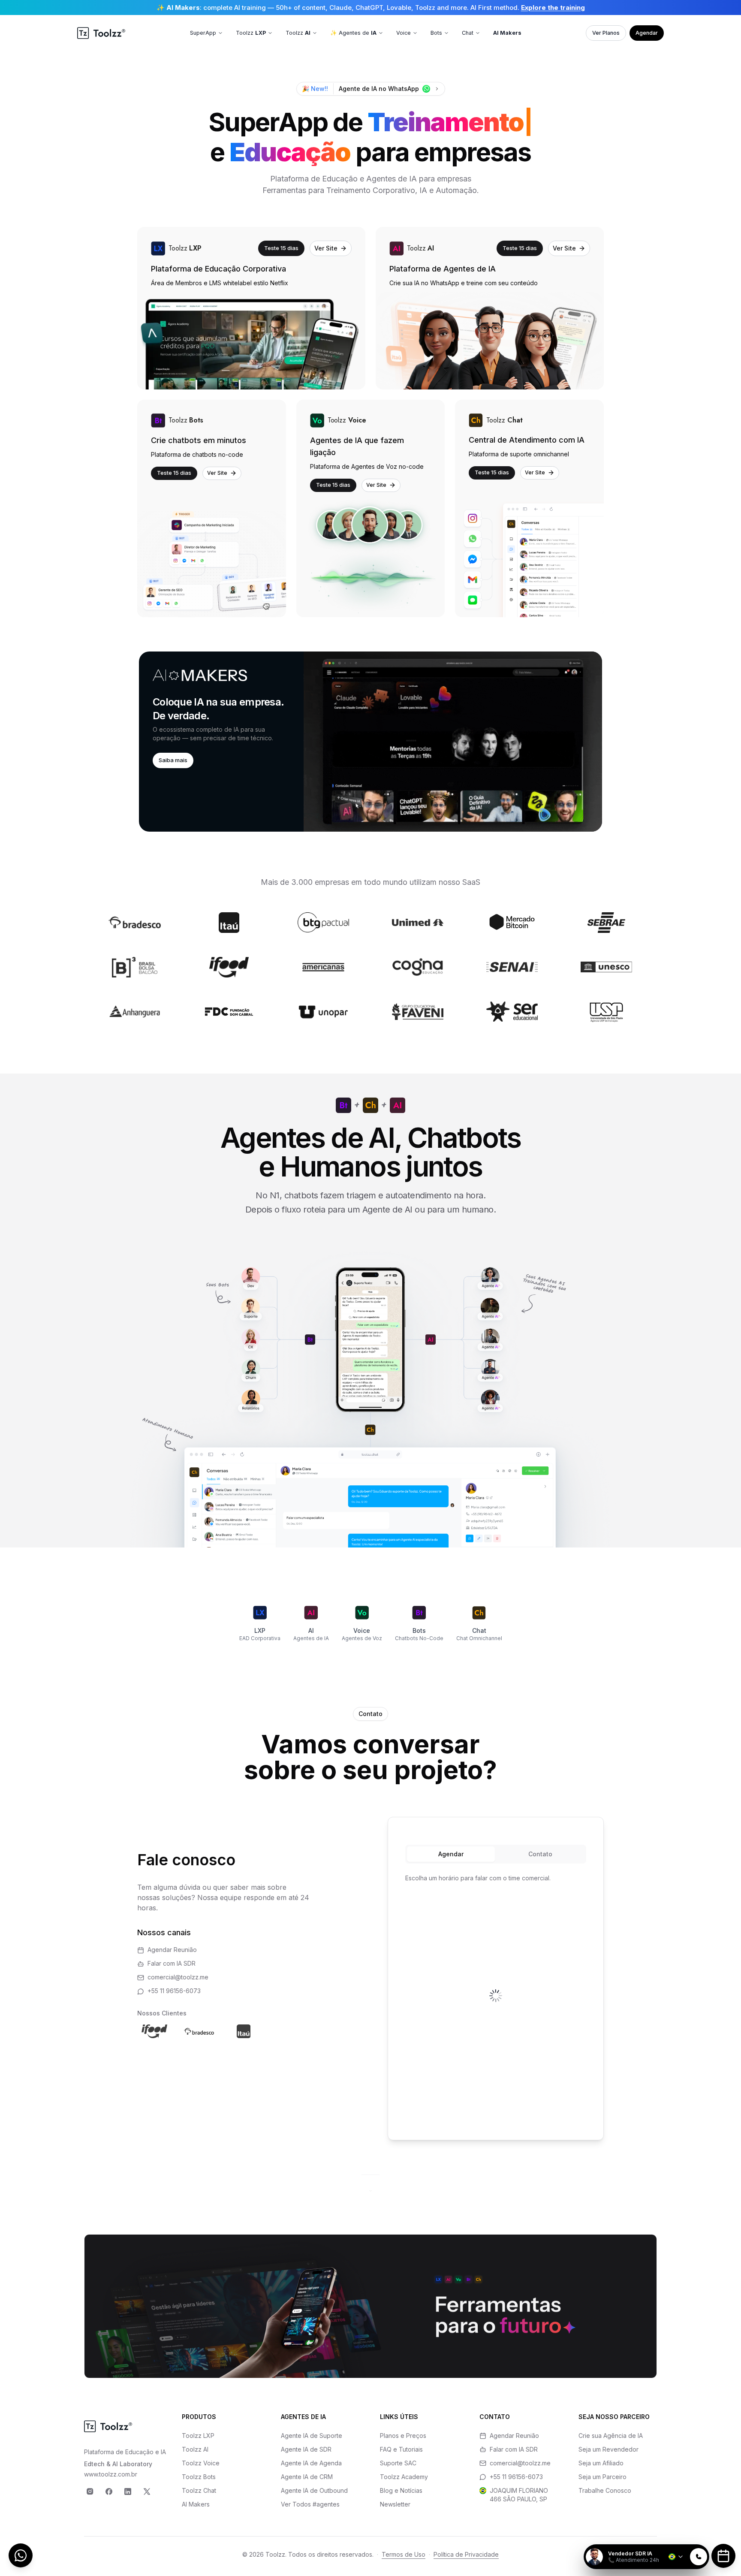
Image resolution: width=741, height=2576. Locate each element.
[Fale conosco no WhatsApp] (21, 2555)
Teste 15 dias (281, 248)
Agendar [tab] (451, 1854)
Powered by (680, 2539)
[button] (370, 742)
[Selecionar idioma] (676, 2557)
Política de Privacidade (466, 2554)
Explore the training (553, 8)
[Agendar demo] (723, 2556)
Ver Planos (606, 33)
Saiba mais (173, 760)
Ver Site (326, 248)
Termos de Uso (404, 2554)
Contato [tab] (540, 1854)
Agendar (647, 33)
